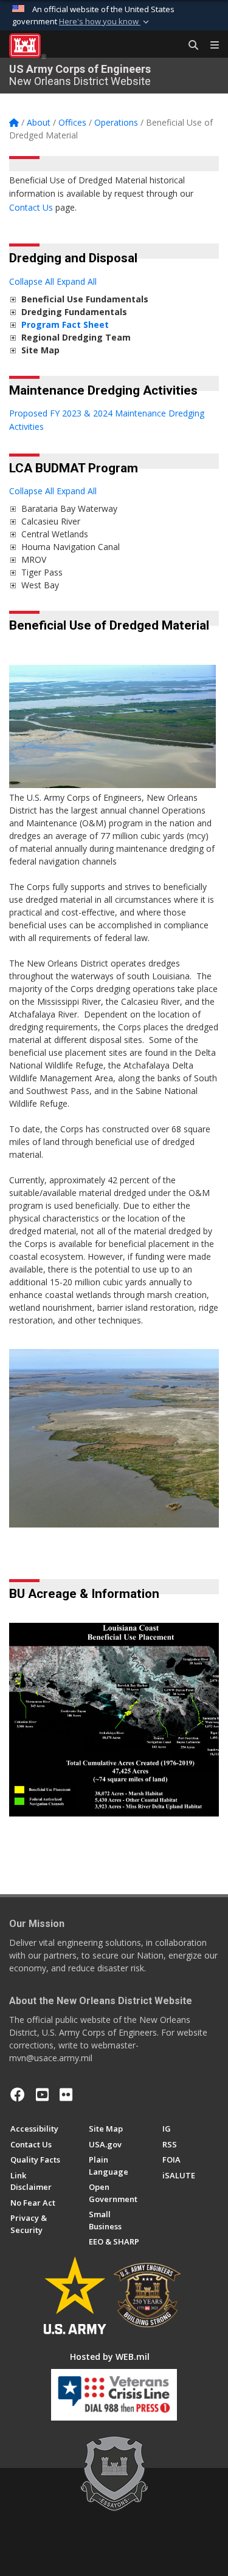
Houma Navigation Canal (71, 547)
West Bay (40, 585)
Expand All (77, 281)
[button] (105, 22)
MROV (34, 559)
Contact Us (31, 207)
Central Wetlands (55, 534)
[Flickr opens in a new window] (66, 2095)
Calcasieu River (51, 521)
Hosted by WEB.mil (110, 2357)
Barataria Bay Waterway (69, 508)
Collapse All (32, 281)
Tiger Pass (42, 572)
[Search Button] (189, 46)
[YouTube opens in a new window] (42, 2095)
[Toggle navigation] (210, 46)
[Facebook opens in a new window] (18, 2095)
